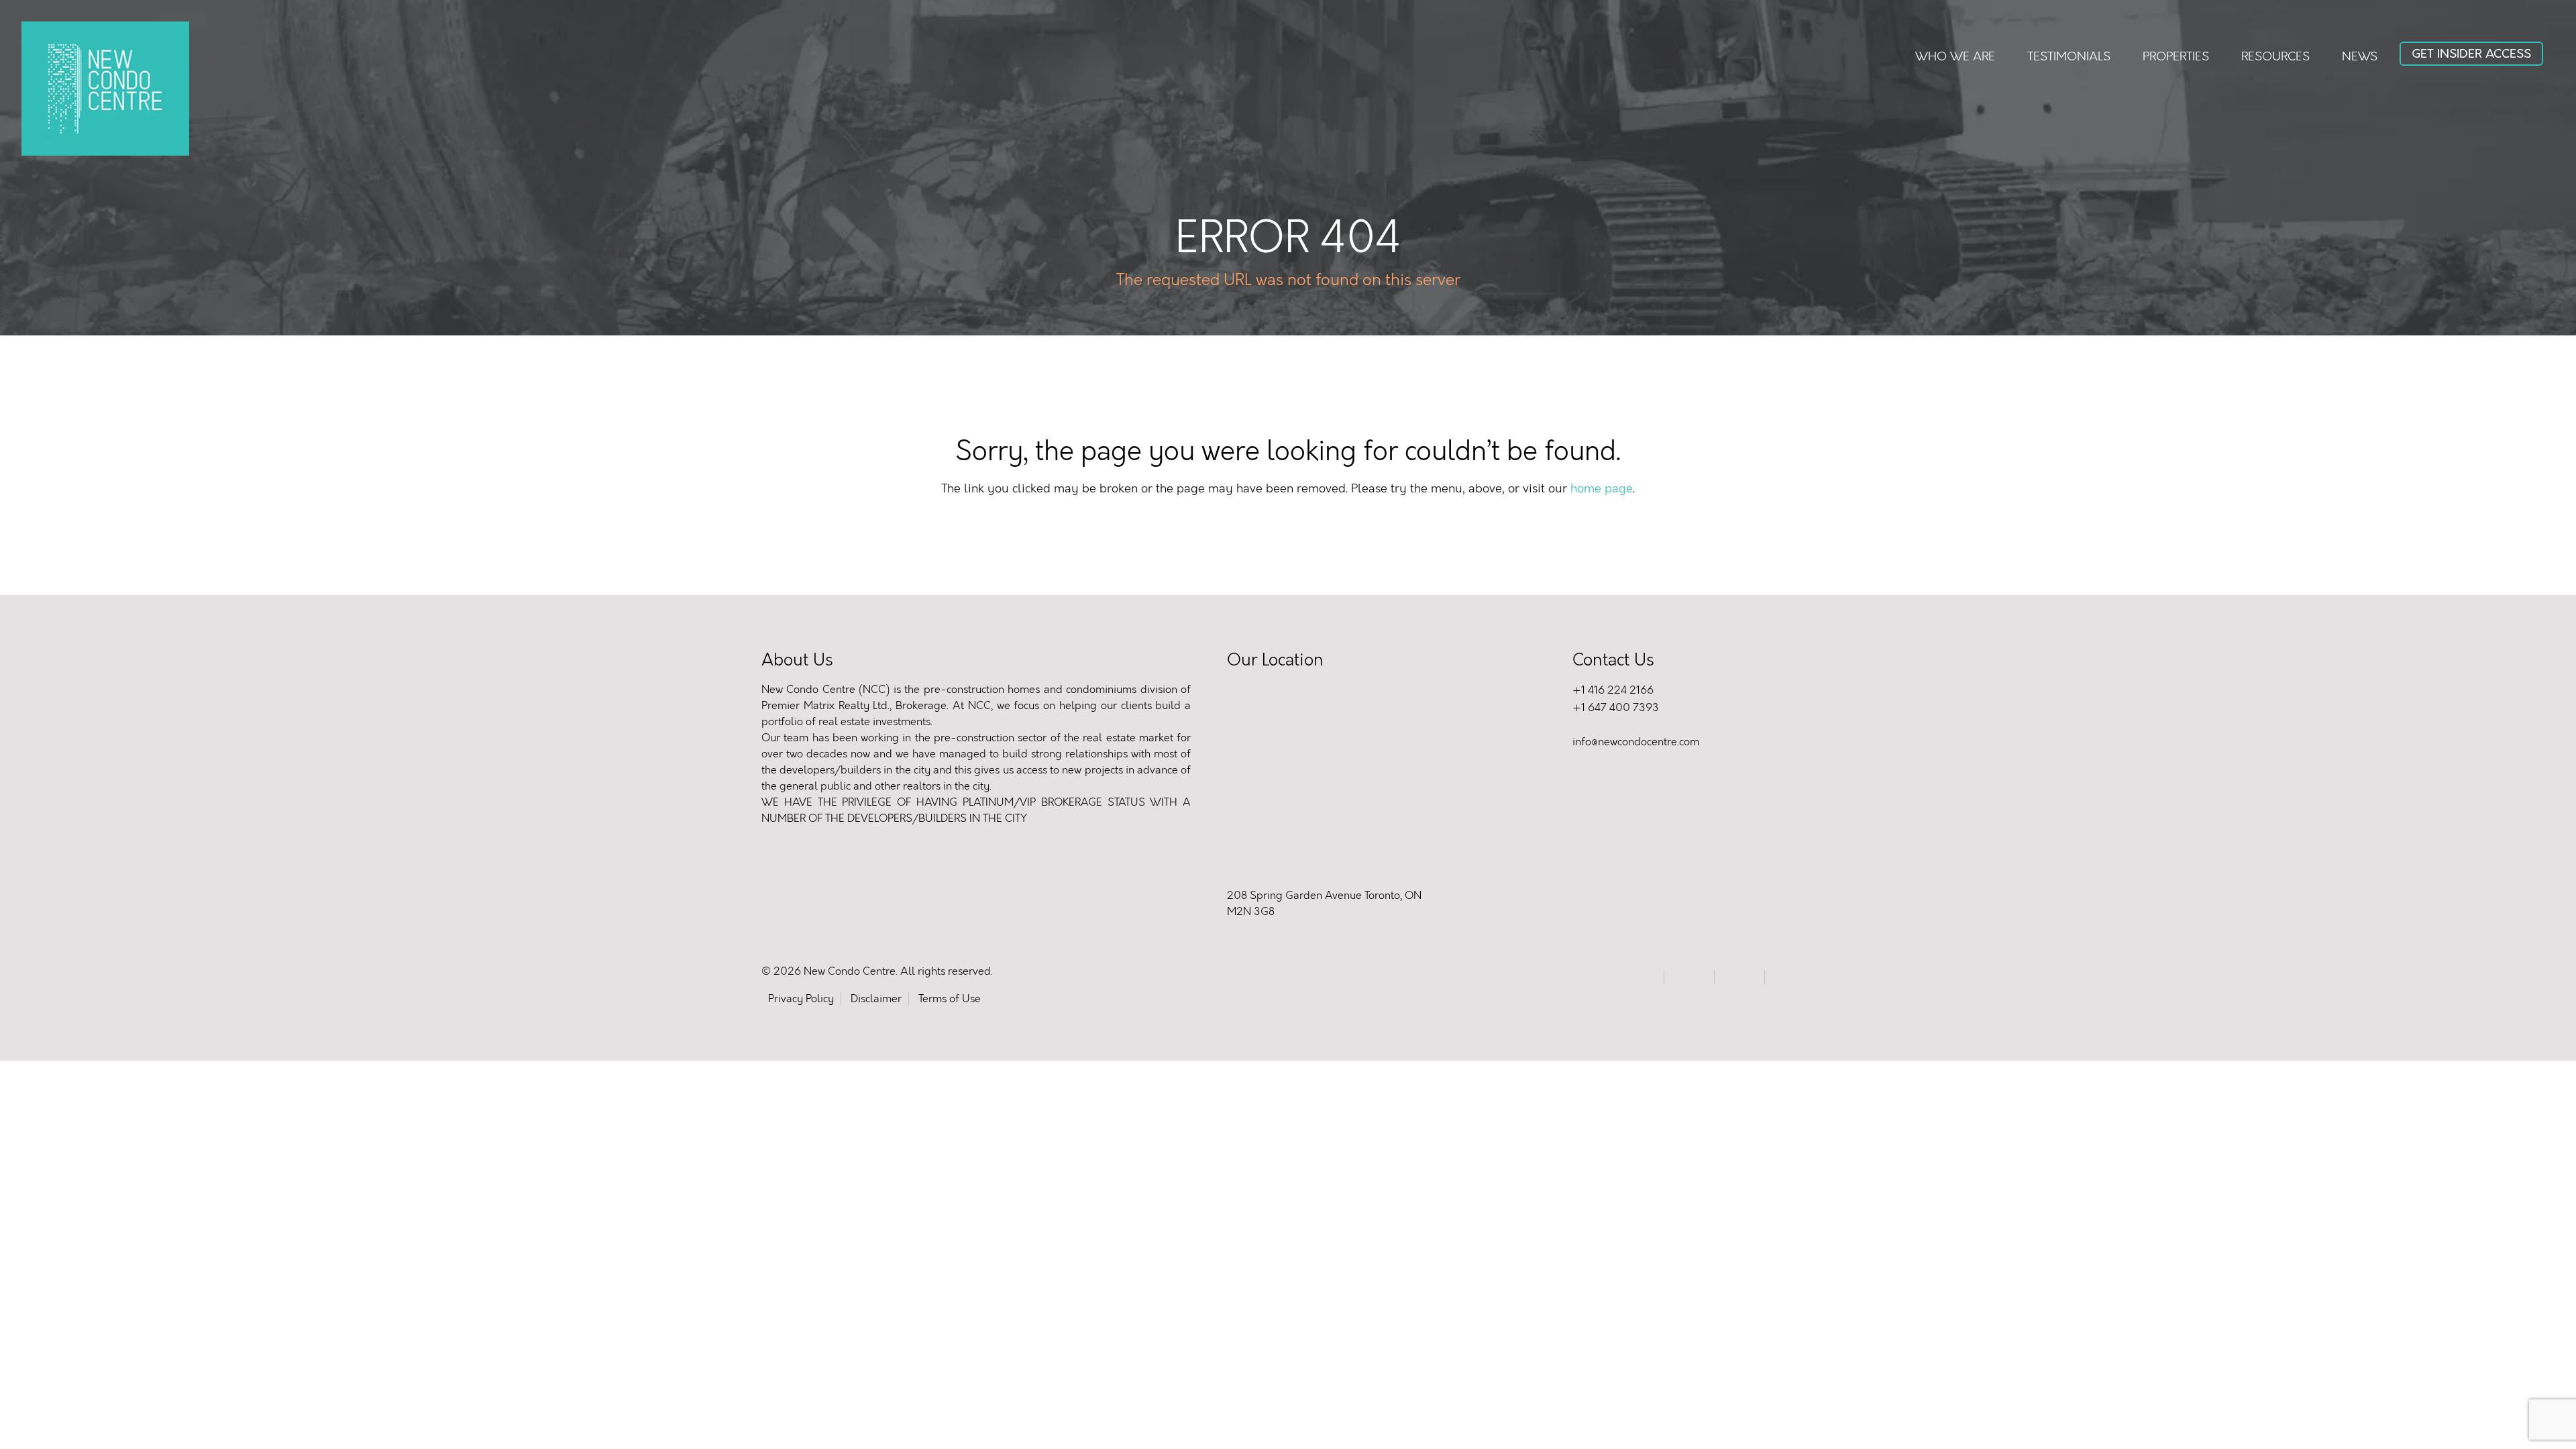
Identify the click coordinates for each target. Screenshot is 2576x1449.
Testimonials (2069, 56)
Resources (2275, 56)
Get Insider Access (2471, 54)
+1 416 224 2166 (1613, 690)
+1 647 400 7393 (1616, 707)
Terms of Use (950, 999)
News (2360, 56)
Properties (2176, 56)
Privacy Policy (801, 999)
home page (1602, 488)
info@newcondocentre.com (1636, 742)
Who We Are (1955, 56)
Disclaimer (876, 999)
